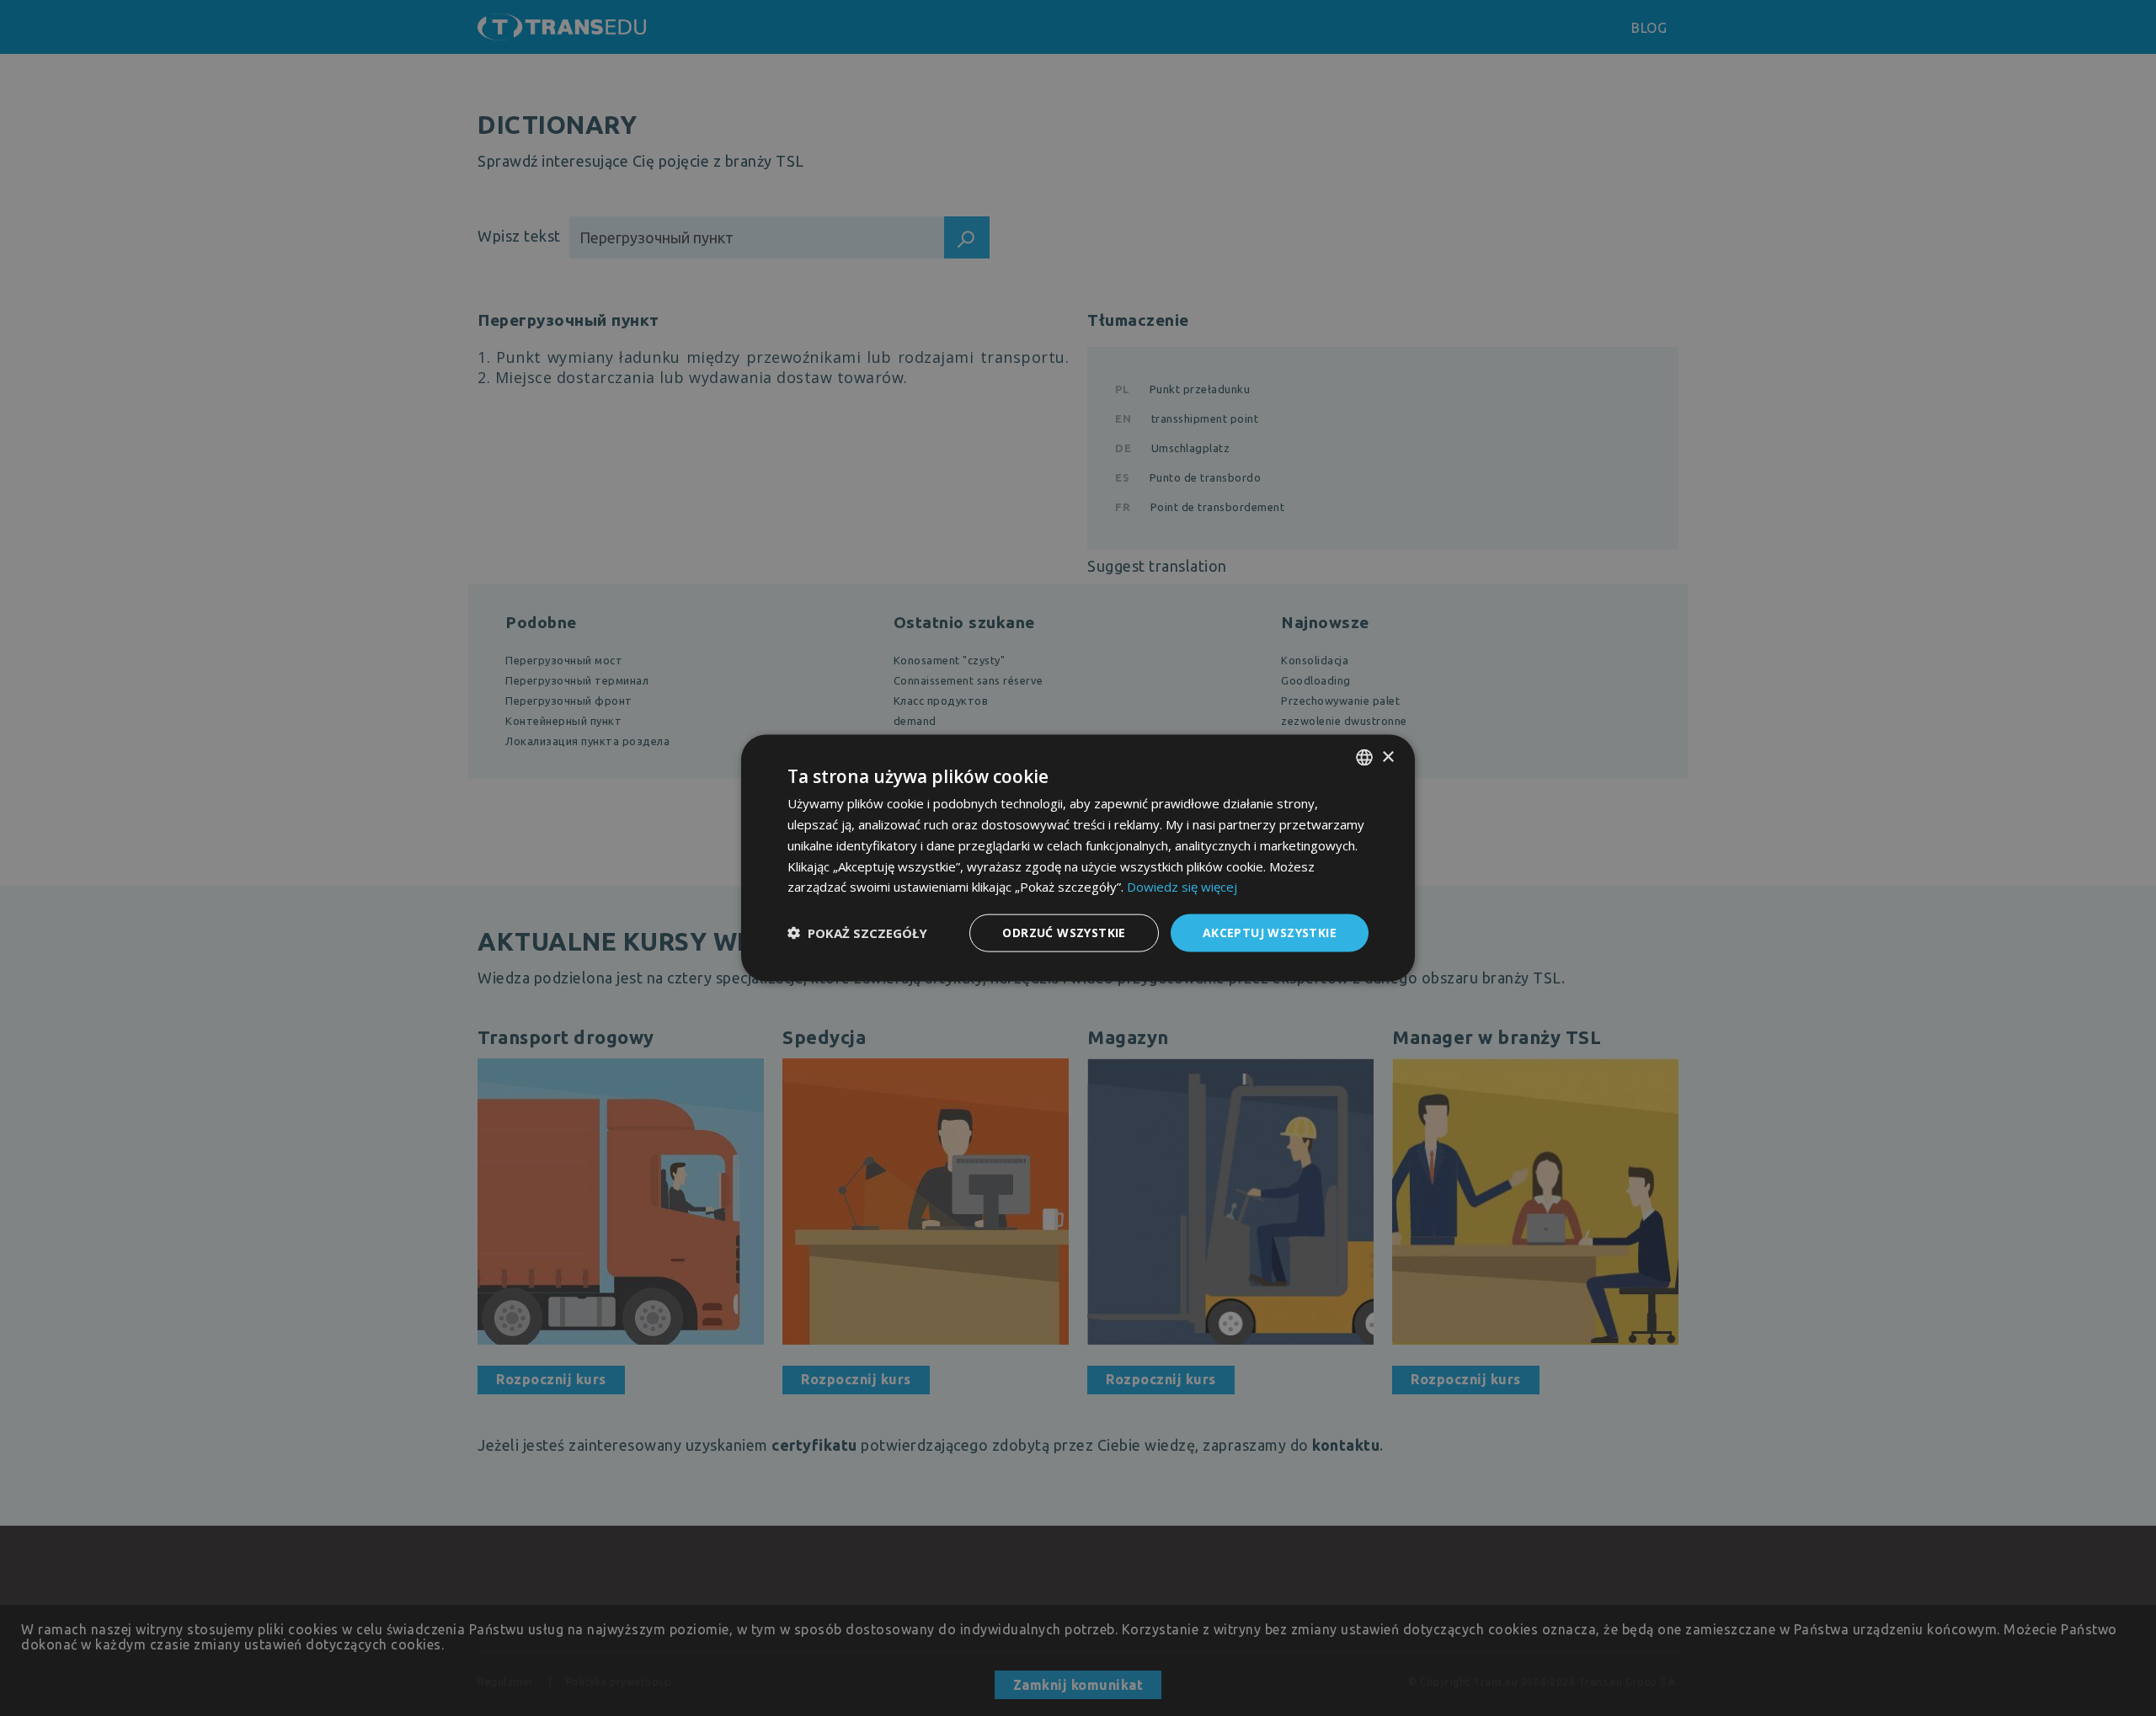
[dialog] (1078, 858)
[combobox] (1364, 758)
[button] (857, 933)
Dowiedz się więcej (1182, 887)
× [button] (1388, 757)
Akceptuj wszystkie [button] (1270, 933)
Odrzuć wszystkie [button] (1064, 933)
